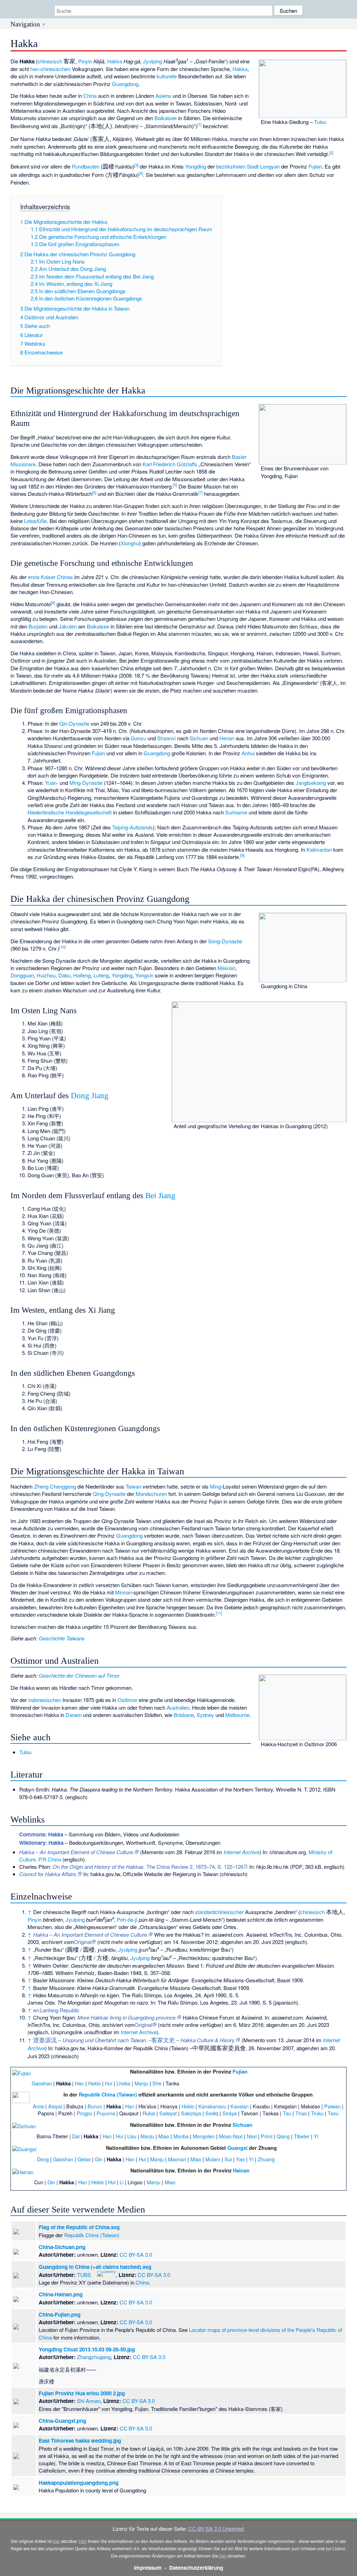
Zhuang (266, 2159)
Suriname (236, 812)
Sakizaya (191, 2113)
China (90, 96)
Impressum (148, 2568)
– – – (134, 2040)
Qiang (283, 2136)
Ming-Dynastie (86, 783)
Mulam (213, 2159)
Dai (76, 2136)
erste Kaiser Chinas (50, 577)
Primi (267, 2136)
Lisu (132, 2136)
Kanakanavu (212, 2106)
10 (62, 947)
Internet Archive (241, 1852)
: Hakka (41, 1834)
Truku (317, 2113)
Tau (287, 2113)
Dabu (64, 975)
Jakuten (68, 626)
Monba (181, 2136)
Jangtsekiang (311, 783)
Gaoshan (42, 2083)
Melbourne (237, 1715)
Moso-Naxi (231, 2136)
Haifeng (82, 975)
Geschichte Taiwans (62, 1638)
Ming (215, 1486)
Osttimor (127, 1700)
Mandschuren (151, 1494)
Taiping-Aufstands (132, 827)
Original (83, 1942)
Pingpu (85, 2113)
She (157, 2083)
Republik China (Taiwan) (108, 2094)
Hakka (115, 61)
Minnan (123, 1592)
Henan (227, 738)
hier (56, 2541)
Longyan (270, 166)
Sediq (212, 2113)
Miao (164, 2136)
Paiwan (332, 2106)
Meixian (226, 968)
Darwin (74, 1715)
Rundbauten (86, 166)
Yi (316, 2136)
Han (79, 2083)
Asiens (163, 96)
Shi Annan (89, 2401)
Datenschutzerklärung (196, 2568)
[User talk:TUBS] (94, 2273)
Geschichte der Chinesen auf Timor (79, 1675)
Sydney (205, 1715)
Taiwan (133, 1486)
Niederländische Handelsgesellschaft (70, 812)
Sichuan (199, 738)
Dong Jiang (90, 1096)
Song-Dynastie (225, 941)
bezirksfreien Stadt (237, 166)
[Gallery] (107, 2273)
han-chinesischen (50, 69)
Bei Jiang (160, 1196)
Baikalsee (166, 118)
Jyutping (153, 61)
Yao (240, 2159)
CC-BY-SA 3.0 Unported (216, 2528)
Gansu (138, 738)
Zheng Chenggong (55, 1486)
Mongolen (204, 2136)
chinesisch (50, 61)
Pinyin (85, 61)
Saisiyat (168, 2113)
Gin (99, 2159)
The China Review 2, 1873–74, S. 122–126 (148, 1867)
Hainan (241, 2170)
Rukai (149, 2113)
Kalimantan (319, 849)
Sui (228, 2159)
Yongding (196, 166)
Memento (153, 1852)
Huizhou (46, 975)
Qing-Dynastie (109, 1494)
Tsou (333, 2113)
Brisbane (184, 1715)
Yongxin (144, 975)
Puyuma (106, 2113)
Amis (38, 2106)
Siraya (230, 2113)
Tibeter (302, 2136)
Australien (178, 1707)
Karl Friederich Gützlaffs (170, 464)
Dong (43, 2159)
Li (121, 2182)
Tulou (320, 122)
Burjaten (38, 626)
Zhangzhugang (94, 2357)
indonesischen (45, 1700)
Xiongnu (130, 543)
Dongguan (22, 975)
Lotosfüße (35, 521)
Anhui (248, 753)
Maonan (177, 2159)
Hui (109, 2083)
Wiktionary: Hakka (41, 1843)
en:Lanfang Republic (56, 2010)
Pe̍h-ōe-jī (127, 1919)
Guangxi (237, 2148)
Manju (141, 2083)
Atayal (55, 2106)
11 (219, 1613)
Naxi (252, 2136)
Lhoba (123, 2083)
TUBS (84, 2275)
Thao (301, 2113)
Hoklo (94, 2083)
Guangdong (125, 84)
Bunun (95, 2106)
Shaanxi (166, 738)
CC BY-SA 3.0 (136, 2254)
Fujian (315, 166)
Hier (83, 2541)
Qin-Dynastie (74, 723)
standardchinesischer (219, 1912)
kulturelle (167, 76)
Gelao (84, 2159)
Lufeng (101, 975)
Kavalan (240, 2106)
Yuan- (52, 783)
